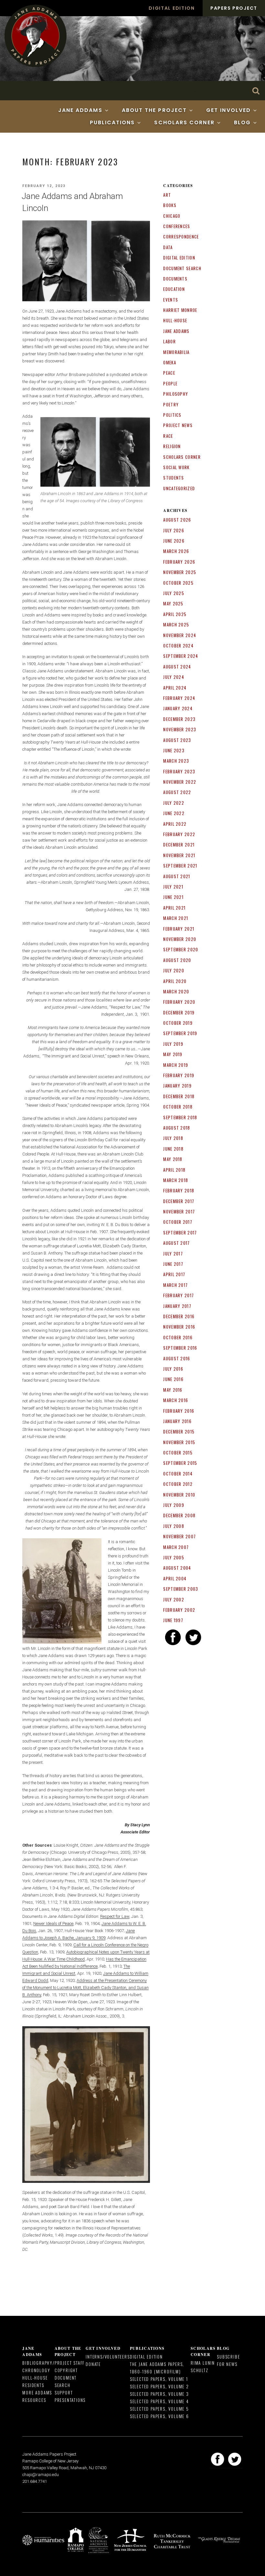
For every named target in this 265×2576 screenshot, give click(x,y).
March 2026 (176, 551)
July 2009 (174, 1505)
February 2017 (179, 1295)
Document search (182, 268)
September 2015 (180, 1463)
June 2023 (174, 750)
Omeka (170, 362)
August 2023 (177, 740)
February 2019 (179, 1075)
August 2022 (177, 792)
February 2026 (179, 562)
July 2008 (174, 1526)
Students (174, 478)
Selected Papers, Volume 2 (159, 2386)
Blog (242, 122)
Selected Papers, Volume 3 (159, 2394)
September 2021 (180, 866)
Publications (112, 122)
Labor (170, 341)
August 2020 (177, 960)
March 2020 (176, 991)
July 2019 (173, 1044)
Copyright (66, 2370)
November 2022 (180, 782)
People (170, 383)
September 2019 (180, 1033)
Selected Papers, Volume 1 (159, 2379)
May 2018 (173, 1159)
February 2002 (179, 1610)
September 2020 (181, 949)
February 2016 (179, 1411)
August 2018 (177, 1128)
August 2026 (177, 520)
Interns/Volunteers (108, 2357)
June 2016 (173, 1379)
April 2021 (174, 908)
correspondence (181, 237)
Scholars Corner (184, 122)
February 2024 (179, 698)
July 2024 (174, 677)
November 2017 (179, 1211)
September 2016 (180, 1348)
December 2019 (179, 1012)
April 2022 (175, 824)
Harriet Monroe (180, 310)
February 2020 (179, 1002)
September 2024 (181, 656)
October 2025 (178, 583)
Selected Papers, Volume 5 (159, 2409)
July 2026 (174, 530)
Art (167, 195)
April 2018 (174, 1170)
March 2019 (176, 1065)
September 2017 (180, 1233)
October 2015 (178, 1453)
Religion (172, 446)
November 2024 (180, 635)
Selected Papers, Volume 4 (159, 2401)
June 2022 (174, 813)
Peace (169, 373)
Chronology (36, 2370)
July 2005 (174, 1557)
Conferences (177, 226)
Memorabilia (176, 352)
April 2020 (175, 981)
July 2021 (173, 887)
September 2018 (180, 1117)
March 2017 (175, 1285)
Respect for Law (115, 1916)
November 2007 (180, 1536)
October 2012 (178, 1484)
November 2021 (179, 855)
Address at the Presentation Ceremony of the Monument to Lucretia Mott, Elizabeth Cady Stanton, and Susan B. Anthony (85, 1988)
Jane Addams (80, 110)
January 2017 (177, 1306)
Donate (93, 2364)
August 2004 (177, 1568)
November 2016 (179, 1327)
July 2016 (173, 1369)
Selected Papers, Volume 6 (159, 2416)
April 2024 (175, 688)
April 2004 (175, 1578)
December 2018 (179, 1096)
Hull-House (175, 320)
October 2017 (178, 1222)
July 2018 (173, 1138)
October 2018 (178, 1107)
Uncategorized (179, 488)
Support (64, 2393)
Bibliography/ (38, 2363)
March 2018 (176, 1180)
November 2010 (179, 1495)
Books (170, 205)
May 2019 (173, 1054)
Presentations (70, 2400)
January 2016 (177, 1421)
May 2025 (173, 603)
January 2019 (177, 1086)
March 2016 (176, 1400)
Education (174, 289)
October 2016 (178, 1337)
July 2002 (174, 1599)
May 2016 (173, 1390)
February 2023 (179, 771)
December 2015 (179, 1432)
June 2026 (174, 541)
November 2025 (180, 572)
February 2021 (179, 929)
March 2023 (176, 761)
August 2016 (177, 1358)
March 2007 (176, 1547)
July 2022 (174, 803)
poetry (171, 404)
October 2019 (178, 1023)
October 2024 (178, 646)
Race (168, 436)
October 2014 (178, 1474)
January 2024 (178, 708)
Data (168, 247)
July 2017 (173, 1254)
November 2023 (180, 729)
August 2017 (176, 1243)
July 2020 (174, 970)
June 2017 (173, 1264)
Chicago (172, 216)
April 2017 (174, 1274)
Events (171, 300)
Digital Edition (172, 8)
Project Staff (70, 2363)
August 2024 (177, 667)
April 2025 (175, 614)
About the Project (154, 110)
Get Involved (228, 110)
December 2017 (179, 1201)
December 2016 (179, 1316)
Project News (178, 425)
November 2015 (179, 1442)
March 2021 (176, 918)
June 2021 (173, 897)
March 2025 (176, 625)
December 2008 (179, 1515)
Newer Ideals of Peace (53, 1924)
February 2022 (179, 834)
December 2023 (179, 719)
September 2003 (181, 1589)
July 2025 (174, 593)
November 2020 (180, 939)
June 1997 (173, 1620)
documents (175, 279)
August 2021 (177, 876)
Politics (172, 415)
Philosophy (176, 394)
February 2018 (179, 1190)
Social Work (176, 467)
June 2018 (173, 1149)
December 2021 (179, 845)
